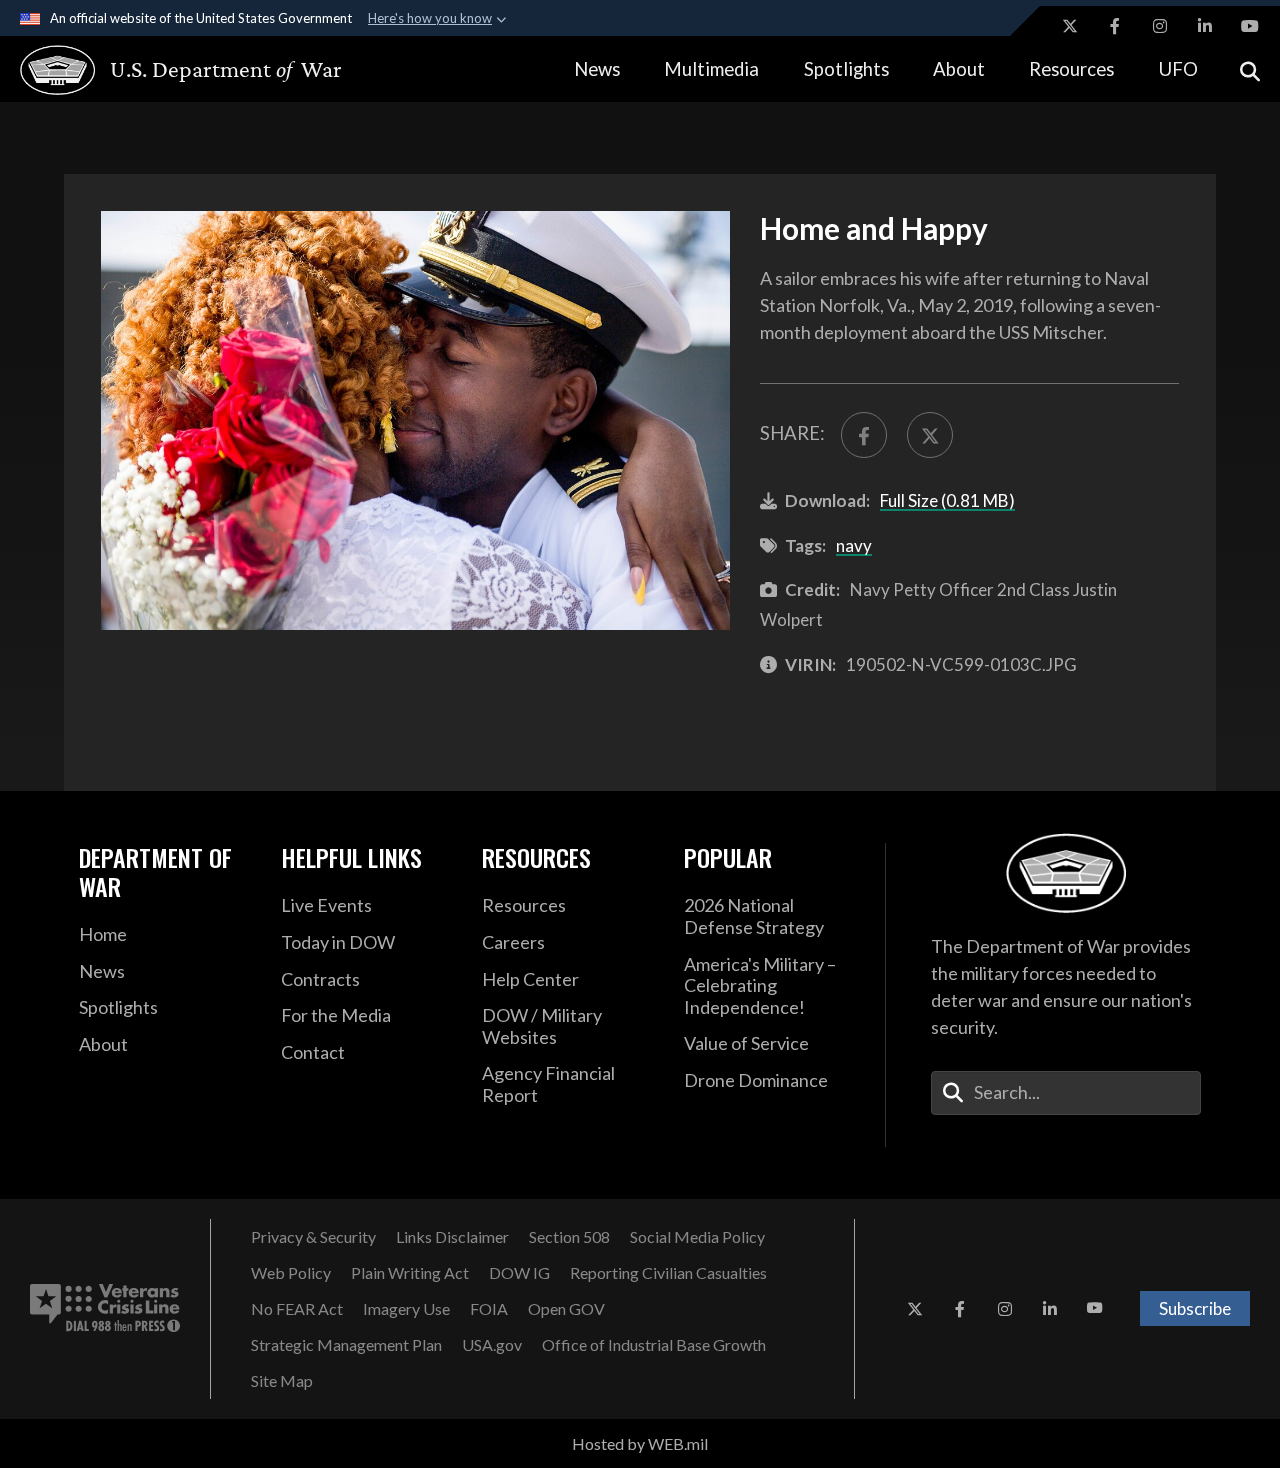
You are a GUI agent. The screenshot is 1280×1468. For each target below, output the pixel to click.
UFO (1178, 69)
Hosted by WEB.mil (640, 1443)
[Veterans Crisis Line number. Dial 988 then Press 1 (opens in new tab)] (105, 1309)
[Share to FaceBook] (864, 435)
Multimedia (711, 69)
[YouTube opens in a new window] (1250, 26)
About (959, 69)
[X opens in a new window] (1070, 26)
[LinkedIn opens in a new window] (1205, 26)
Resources (1071, 69)
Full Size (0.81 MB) (947, 500)
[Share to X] (930, 435)
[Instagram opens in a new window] (1160, 26)
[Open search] (1250, 69)
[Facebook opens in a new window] (1115, 26)
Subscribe (1195, 1308)
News (597, 69)
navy (854, 545)
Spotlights (846, 69)
